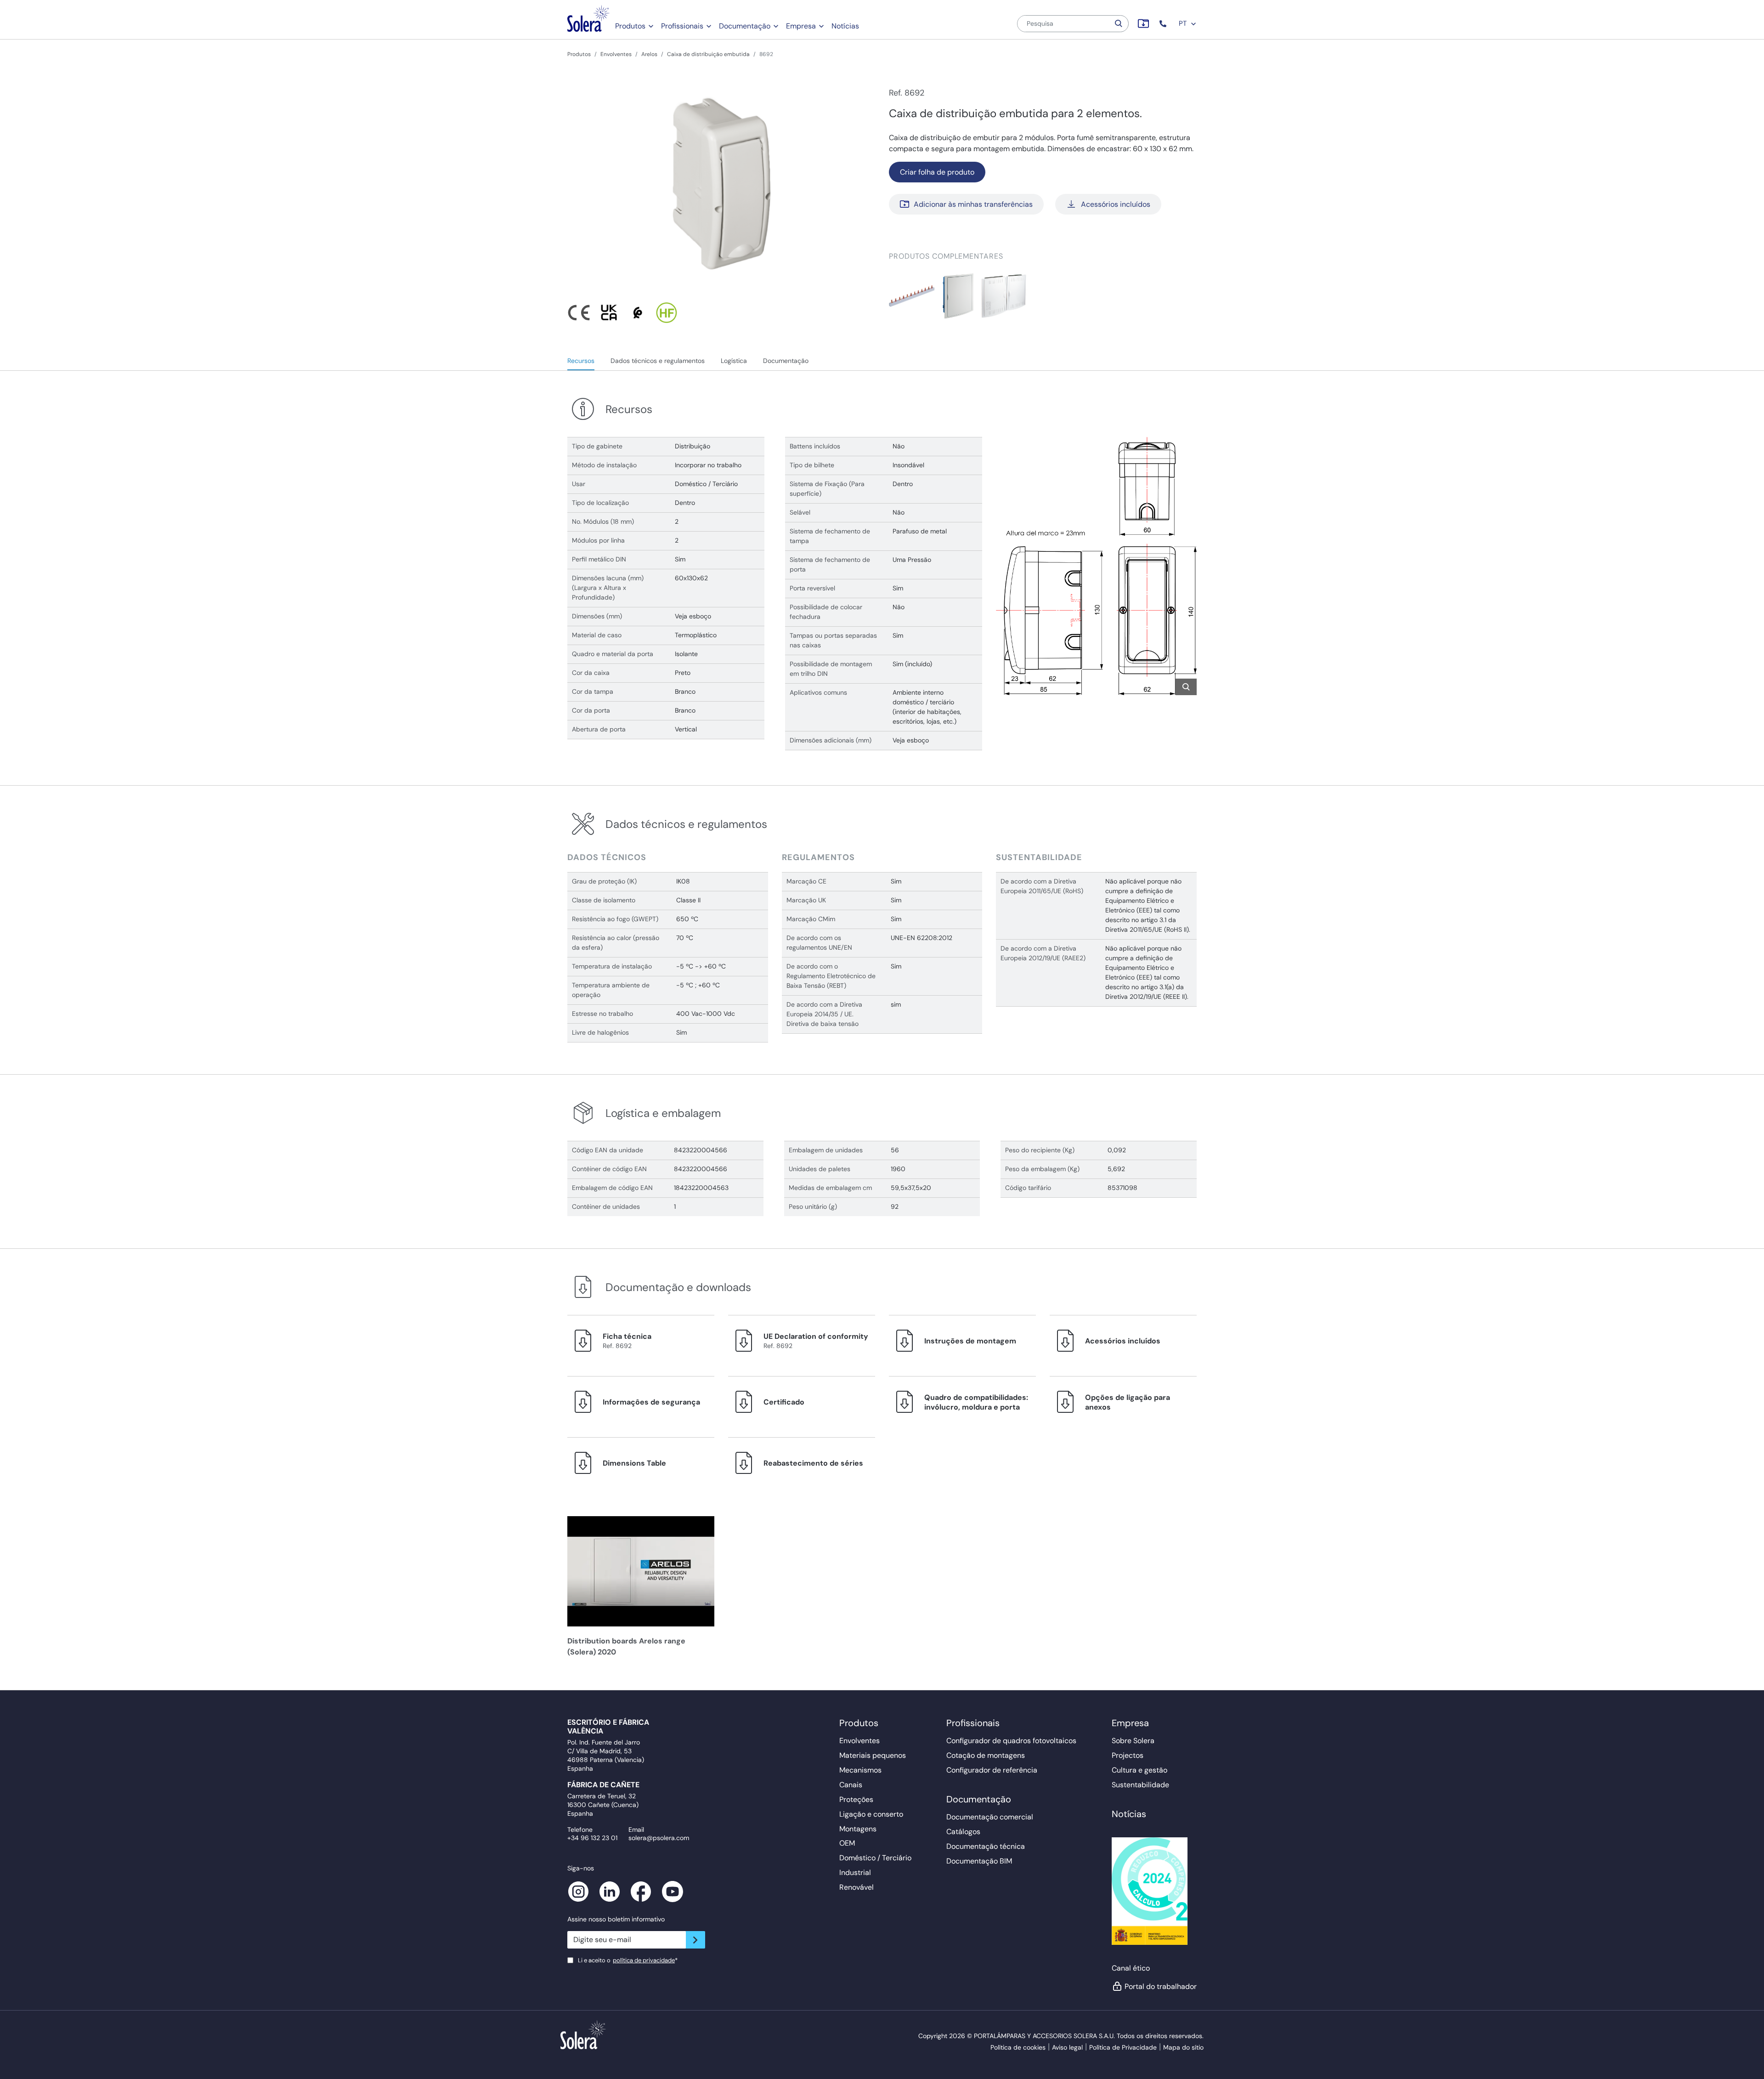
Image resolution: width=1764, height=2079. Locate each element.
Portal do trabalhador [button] (1161, 1986)
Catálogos (963, 1832)
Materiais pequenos (873, 1755)
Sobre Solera (1133, 1741)
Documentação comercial (990, 1817)
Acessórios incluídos (1116, 204)
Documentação (745, 26)
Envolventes (616, 54)
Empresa (801, 26)
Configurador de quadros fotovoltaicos (1011, 1741)
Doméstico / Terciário (875, 1858)
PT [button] (1184, 23)
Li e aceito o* (628, 1960)
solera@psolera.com (659, 1838)
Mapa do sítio (1183, 2047)
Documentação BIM (979, 1861)
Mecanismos (860, 1770)
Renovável (857, 1887)
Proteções (856, 1799)
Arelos (649, 54)
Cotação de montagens (986, 1755)
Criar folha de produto (937, 172)
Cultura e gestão (1139, 1770)
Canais (851, 1785)
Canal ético (1131, 1968)
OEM (847, 1843)
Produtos (630, 26)
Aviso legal (1067, 2047)
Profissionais (682, 26)
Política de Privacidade (1123, 2047)
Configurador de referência (992, 1770)
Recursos (581, 361)
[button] (1164, 24)
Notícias (845, 26)
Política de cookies (1018, 2047)
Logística (734, 361)
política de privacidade (644, 1960)
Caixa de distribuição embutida (708, 54)
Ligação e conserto (871, 1814)
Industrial (855, 1872)
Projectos (1128, 1755)
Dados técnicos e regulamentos (658, 361)
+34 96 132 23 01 (592, 1838)
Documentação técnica (986, 1846)
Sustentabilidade (1140, 1785)
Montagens (858, 1829)
